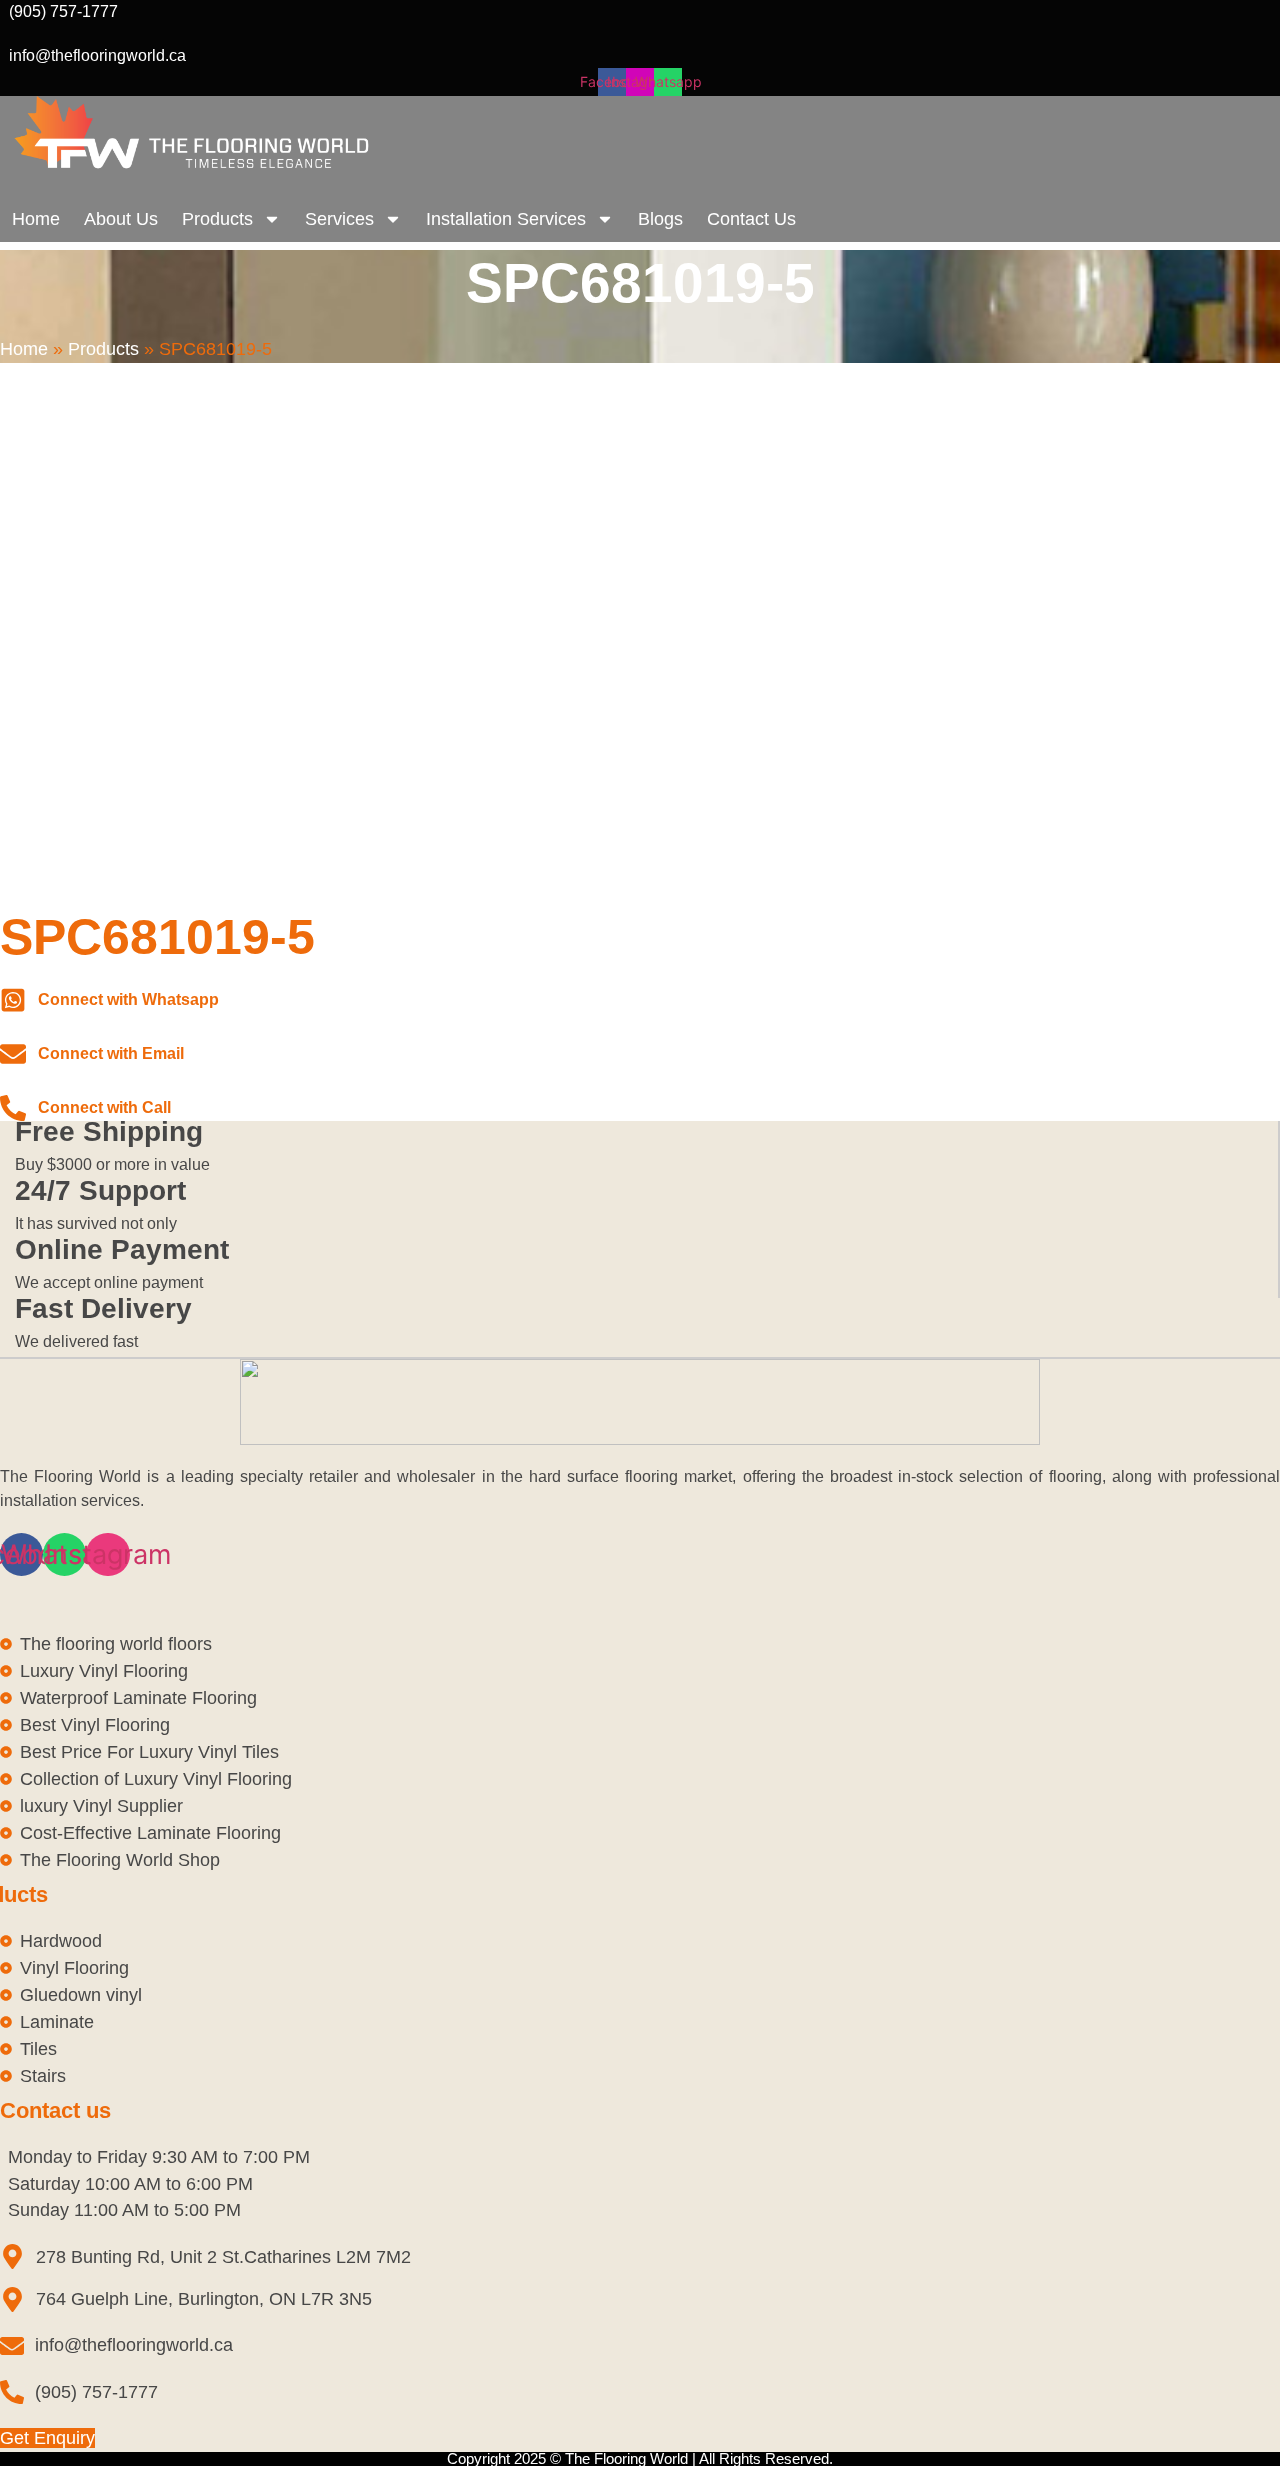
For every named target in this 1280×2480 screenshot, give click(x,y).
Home (36, 219)
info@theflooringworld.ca (97, 55)
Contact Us (751, 219)
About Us (121, 219)
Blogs (660, 219)
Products (217, 219)
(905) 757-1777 (63, 11)
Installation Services (506, 219)
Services (339, 219)
